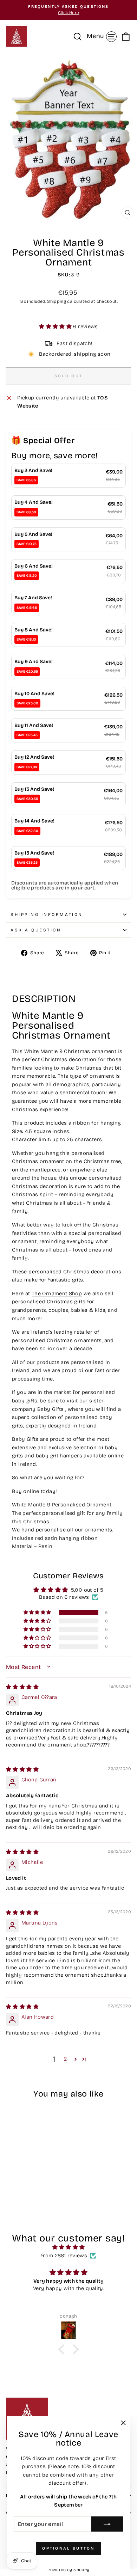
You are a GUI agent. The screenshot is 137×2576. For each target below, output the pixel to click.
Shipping (57, 301)
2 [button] (65, 2059)
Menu (103, 36)
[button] (56, 326)
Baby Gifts (51, 1409)
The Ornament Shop (57, 1293)
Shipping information (47, 914)
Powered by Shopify (68, 2570)
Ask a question (36, 930)
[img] (22, 1687)
